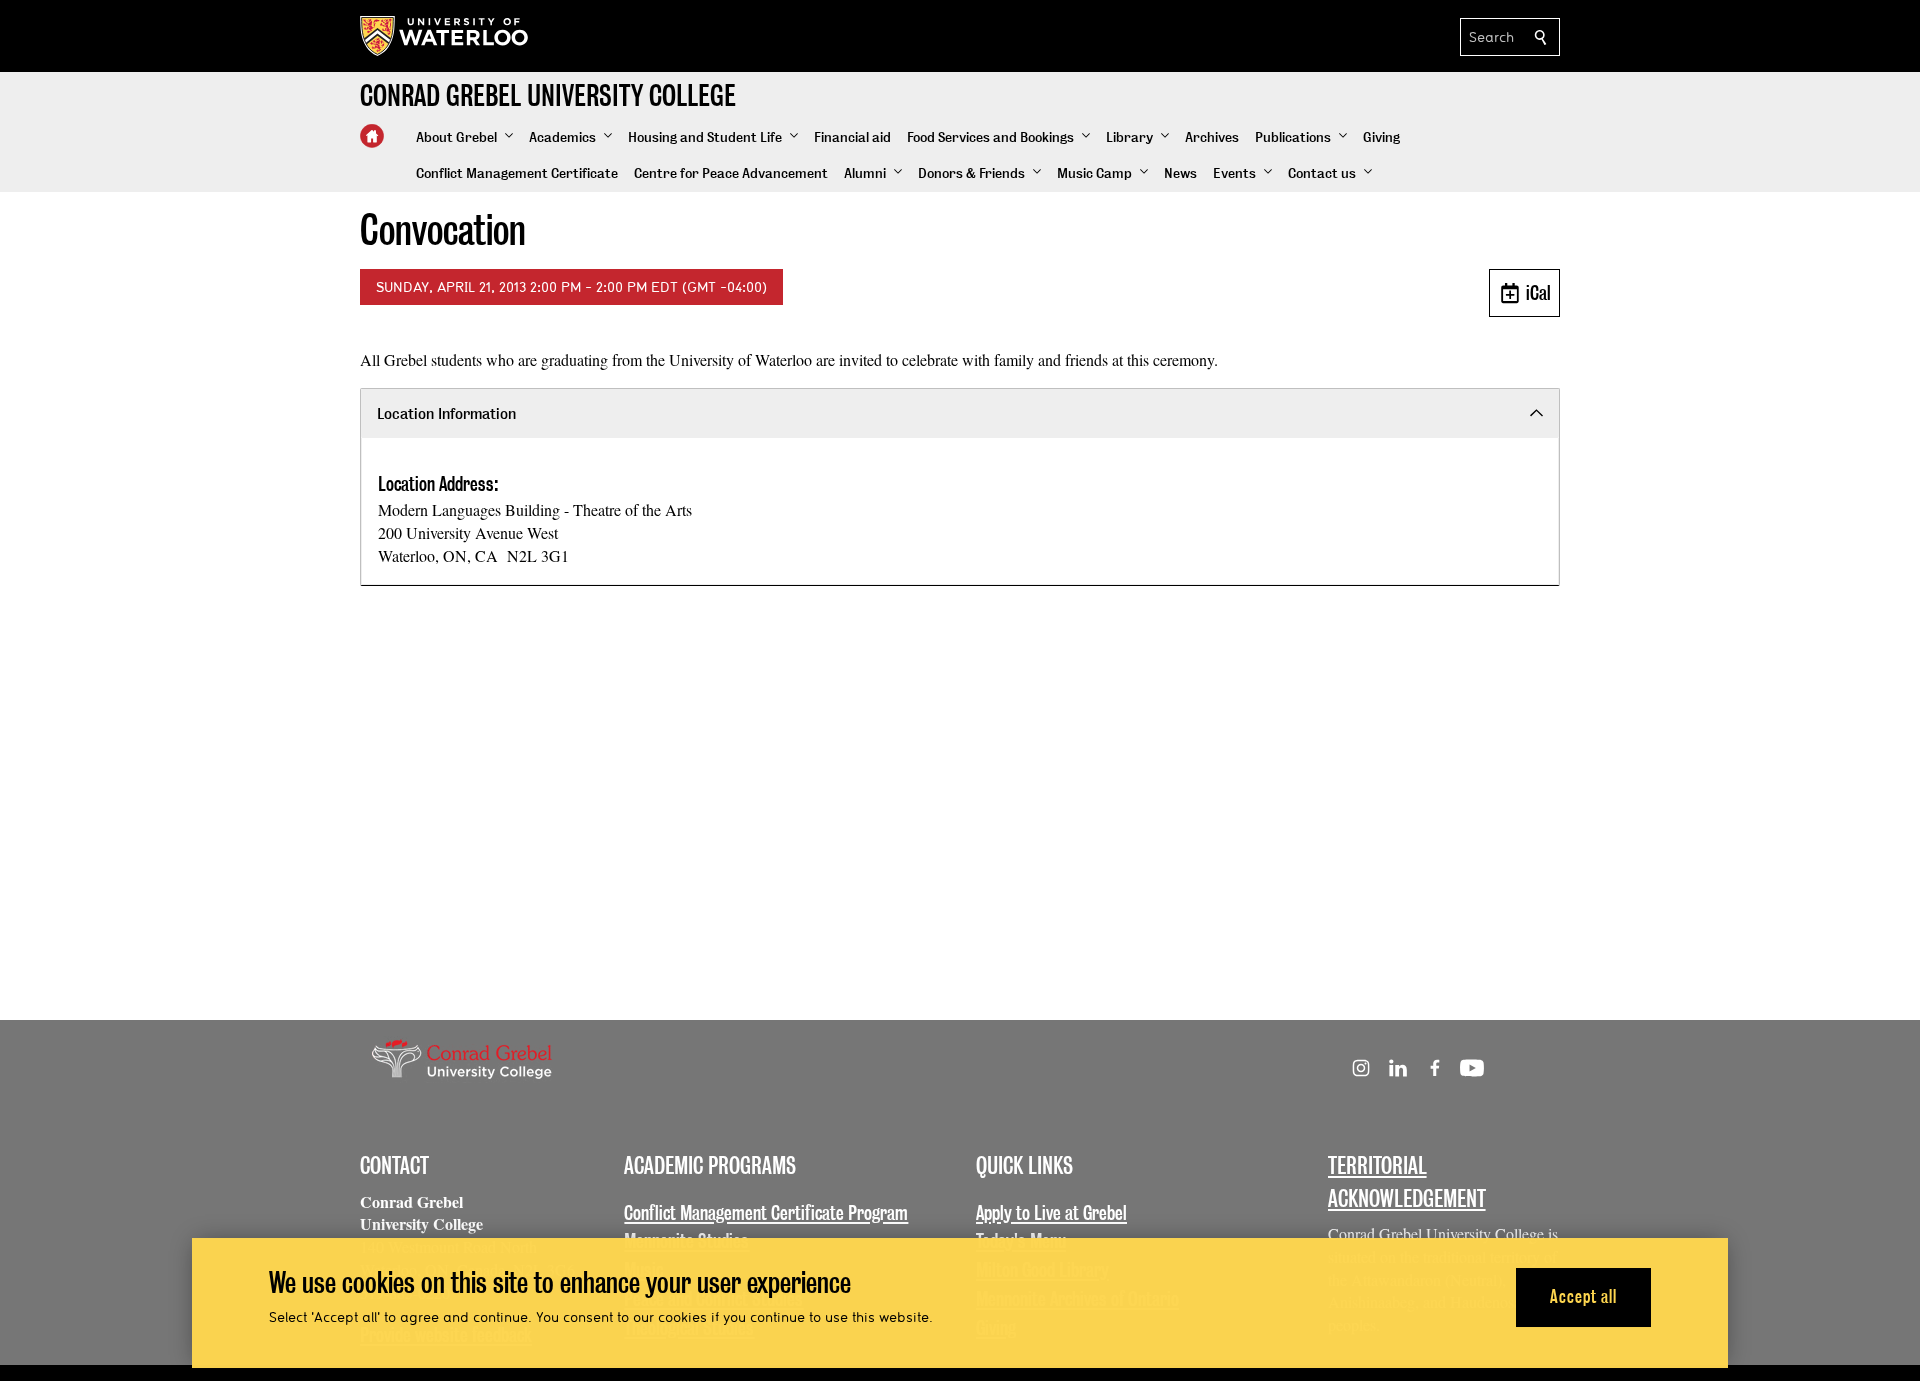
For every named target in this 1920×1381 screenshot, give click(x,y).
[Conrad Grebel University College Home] (372, 136)
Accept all (1583, 1296)
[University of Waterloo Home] (445, 36)
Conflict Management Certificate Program (766, 1213)
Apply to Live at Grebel (1051, 1213)
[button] (464, 138)
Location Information (446, 413)
